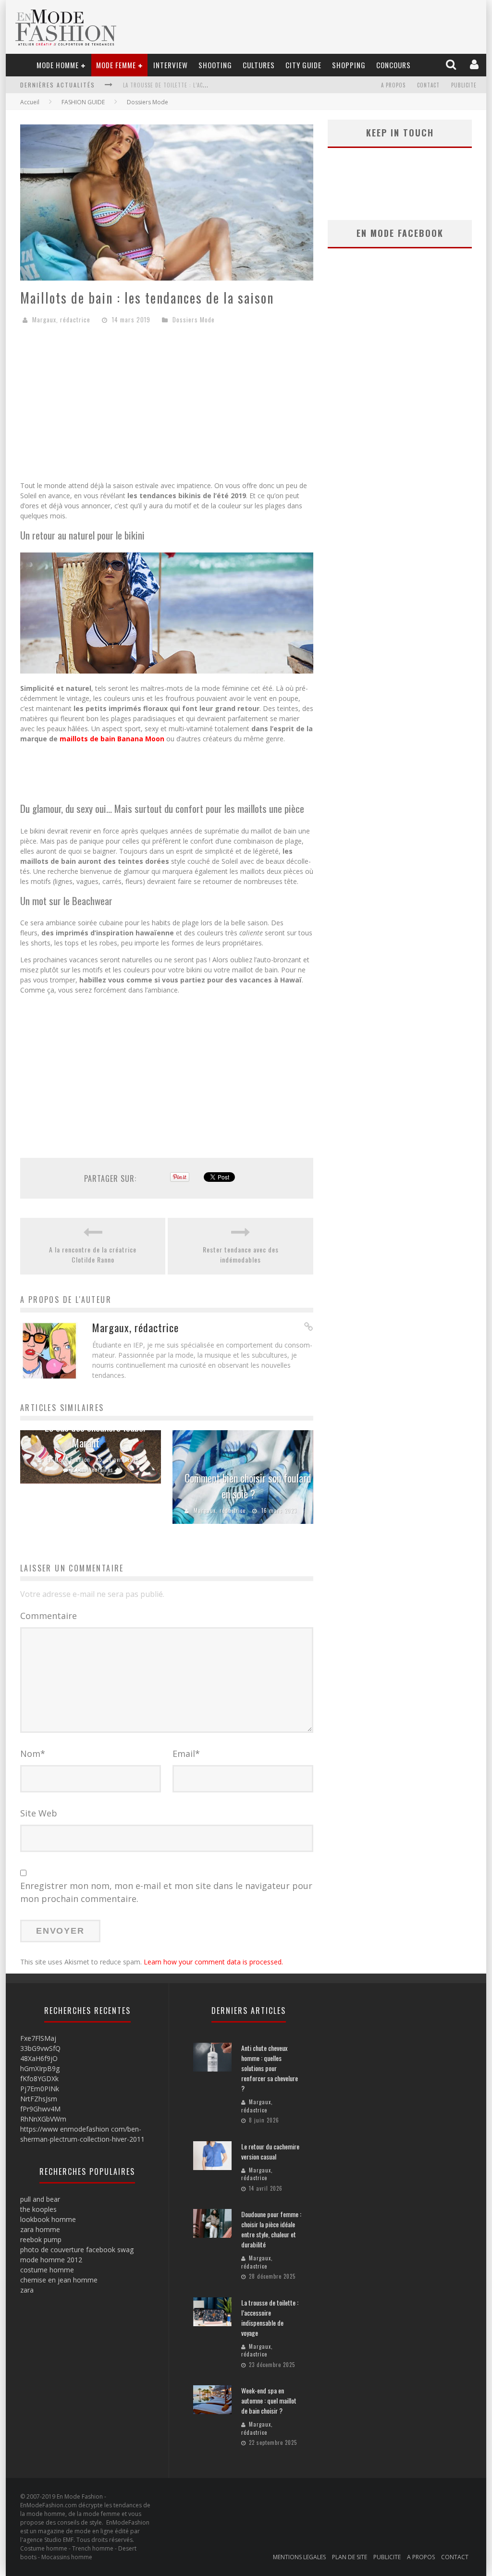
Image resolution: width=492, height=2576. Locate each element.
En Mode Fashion (68, 1460)
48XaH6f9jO (39, 2058)
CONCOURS (394, 65)
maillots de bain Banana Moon (112, 739)
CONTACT (428, 85)
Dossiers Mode (148, 102)
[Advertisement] (167, 406)
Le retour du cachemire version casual (270, 2151)
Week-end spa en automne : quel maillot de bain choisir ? (269, 2400)
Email (186, 1754)
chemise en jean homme (59, 2280)
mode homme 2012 (51, 2260)
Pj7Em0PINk (40, 2089)
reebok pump (41, 2239)
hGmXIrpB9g (40, 2068)
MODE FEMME (116, 65)
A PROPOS (393, 85)
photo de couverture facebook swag (77, 2250)
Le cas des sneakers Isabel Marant (95, 1435)
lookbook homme (48, 2219)
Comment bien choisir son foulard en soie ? (248, 1486)
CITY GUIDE (303, 65)
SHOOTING (215, 65)
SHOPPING (349, 65)
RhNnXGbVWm (43, 2119)
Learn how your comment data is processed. (213, 1962)
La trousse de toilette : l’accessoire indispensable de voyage (209, 85)
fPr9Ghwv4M (40, 2109)
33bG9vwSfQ (40, 2048)
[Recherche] (452, 65)
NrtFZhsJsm (39, 2099)
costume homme (47, 2270)
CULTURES (259, 65)
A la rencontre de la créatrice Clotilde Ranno (93, 1254)
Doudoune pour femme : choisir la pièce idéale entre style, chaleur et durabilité (271, 2229)
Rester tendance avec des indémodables (241, 1254)
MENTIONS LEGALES (299, 2557)
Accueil (30, 102)
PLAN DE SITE (350, 2557)
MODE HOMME (58, 65)
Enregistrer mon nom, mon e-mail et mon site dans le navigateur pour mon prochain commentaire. (166, 1892)
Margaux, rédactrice (61, 319)
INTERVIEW (171, 65)
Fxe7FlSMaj (38, 2038)
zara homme (40, 2229)
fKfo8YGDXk (39, 2079)
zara (27, 2290)
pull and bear (40, 2199)
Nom (33, 1754)
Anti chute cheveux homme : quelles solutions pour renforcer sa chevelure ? (270, 2068)
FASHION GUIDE (83, 102)
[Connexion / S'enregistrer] (475, 65)
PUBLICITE (464, 85)
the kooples (38, 2209)
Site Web (39, 1813)
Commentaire (49, 1616)
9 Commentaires (92, 1470)
